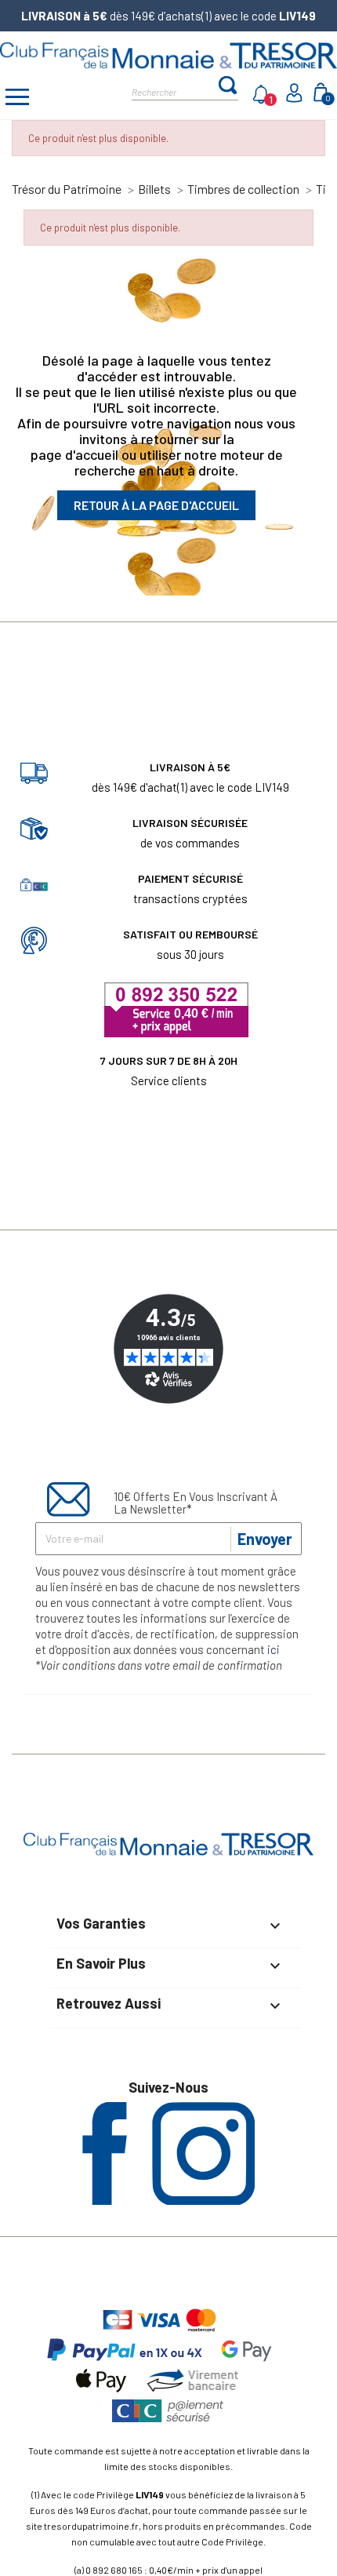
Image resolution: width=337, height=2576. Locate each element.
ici (274, 1649)
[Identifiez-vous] (296, 98)
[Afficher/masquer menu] (17, 99)
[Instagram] (203, 2200)
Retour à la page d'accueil (156, 505)
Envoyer (265, 1539)
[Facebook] (105, 2200)
